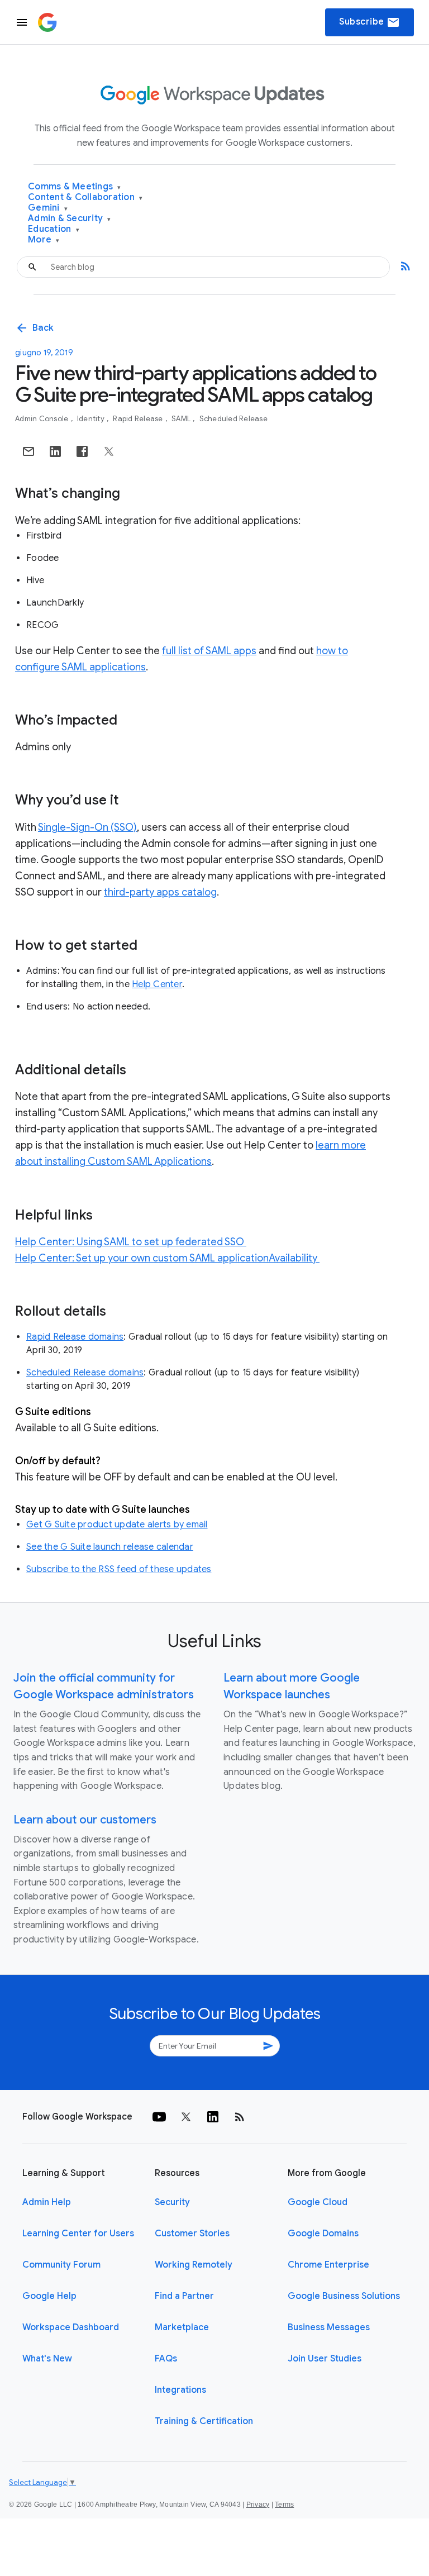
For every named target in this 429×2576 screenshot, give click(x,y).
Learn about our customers (85, 1820)
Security (172, 2202)
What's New (47, 2359)
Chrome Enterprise (328, 2265)
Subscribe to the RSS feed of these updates (119, 1569)
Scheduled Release (233, 419)
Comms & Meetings (75, 187)
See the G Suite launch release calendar (110, 1547)
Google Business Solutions (344, 2296)
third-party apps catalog (160, 892)
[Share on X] (109, 451)
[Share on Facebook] (82, 451)
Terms (284, 2504)
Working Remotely (194, 2265)
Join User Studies (325, 2359)
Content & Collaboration (85, 197)
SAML (182, 419)
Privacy (258, 2504)
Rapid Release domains (75, 1337)
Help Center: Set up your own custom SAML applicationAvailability (167, 1258)
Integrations (180, 2390)
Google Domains (323, 2234)
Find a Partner (184, 2296)
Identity (92, 419)
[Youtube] (159, 2117)
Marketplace (182, 2327)
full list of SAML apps (209, 651)
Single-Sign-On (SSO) (87, 827)
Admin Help (47, 2202)
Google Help (49, 2296)
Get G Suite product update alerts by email (117, 1525)
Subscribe (370, 22)
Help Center (157, 984)
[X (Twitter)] (186, 2117)
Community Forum (61, 2265)
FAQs (166, 2359)
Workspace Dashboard (71, 2327)
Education (54, 229)
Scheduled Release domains (85, 1373)
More (44, 240)
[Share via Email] (28, 451)
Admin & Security (70, 219)
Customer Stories (192, 2234)
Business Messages (329, 2327)
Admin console (43, 419)
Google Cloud (318, 2202)
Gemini (48, 208)
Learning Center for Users (78, 2234)
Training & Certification (204, 2421)
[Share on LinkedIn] (55, 451)
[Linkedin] (213, 2117)
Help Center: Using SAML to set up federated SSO (131, 1242)
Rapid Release (139, 419)
